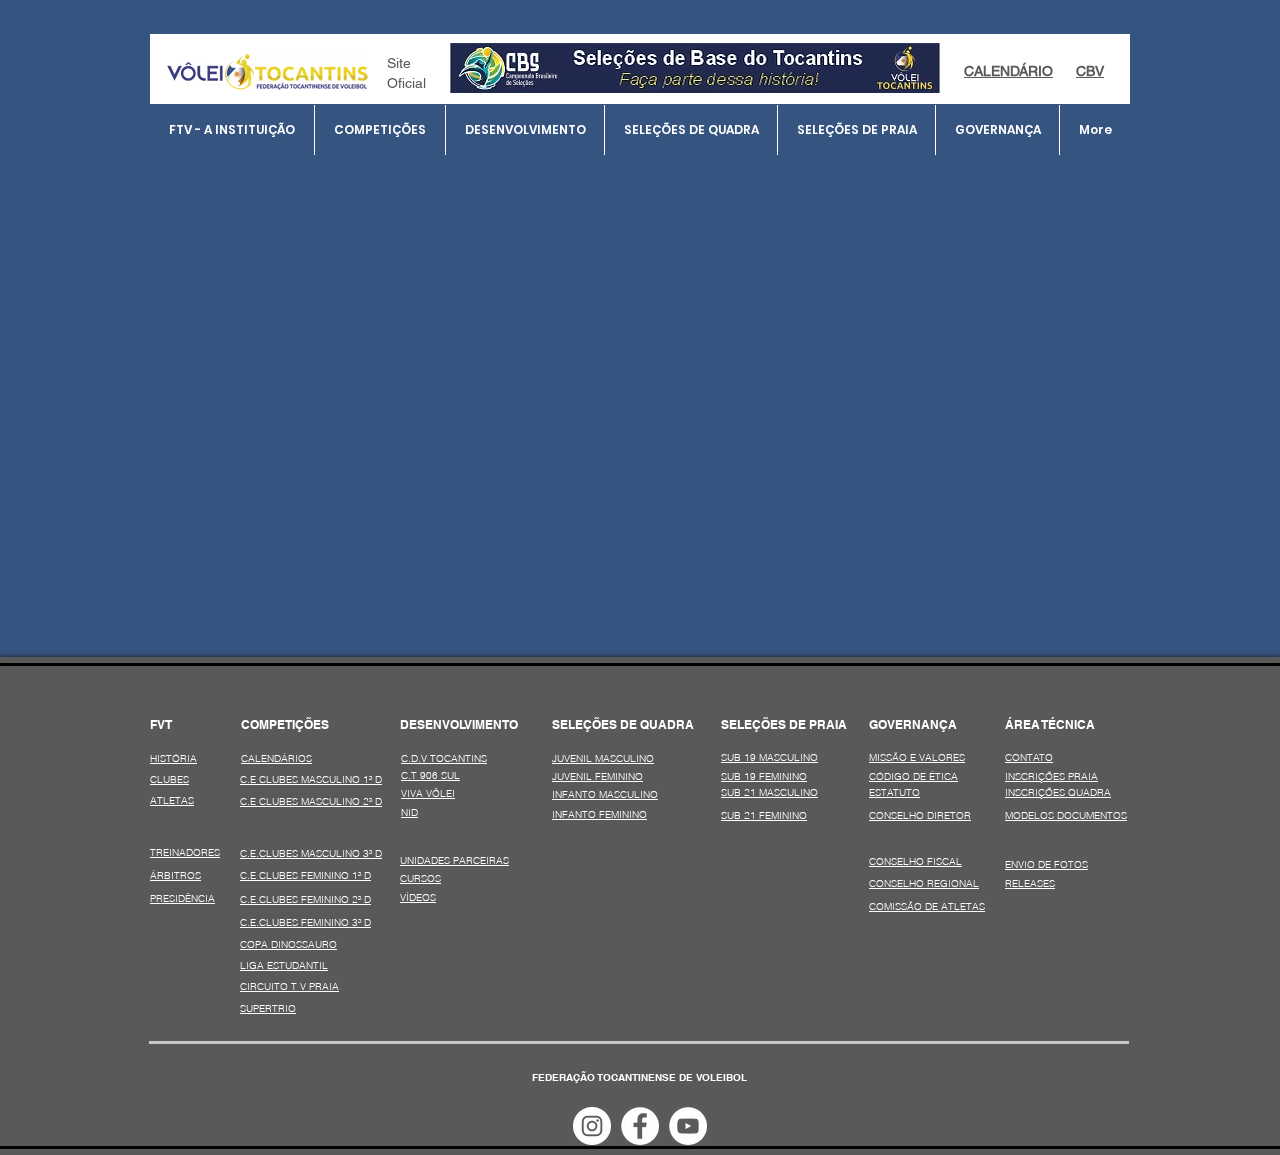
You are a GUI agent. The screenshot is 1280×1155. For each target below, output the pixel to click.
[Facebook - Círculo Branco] (640, 1126)
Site (399, 63)
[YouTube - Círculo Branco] (688, 1126)
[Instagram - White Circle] (592, 1126)
